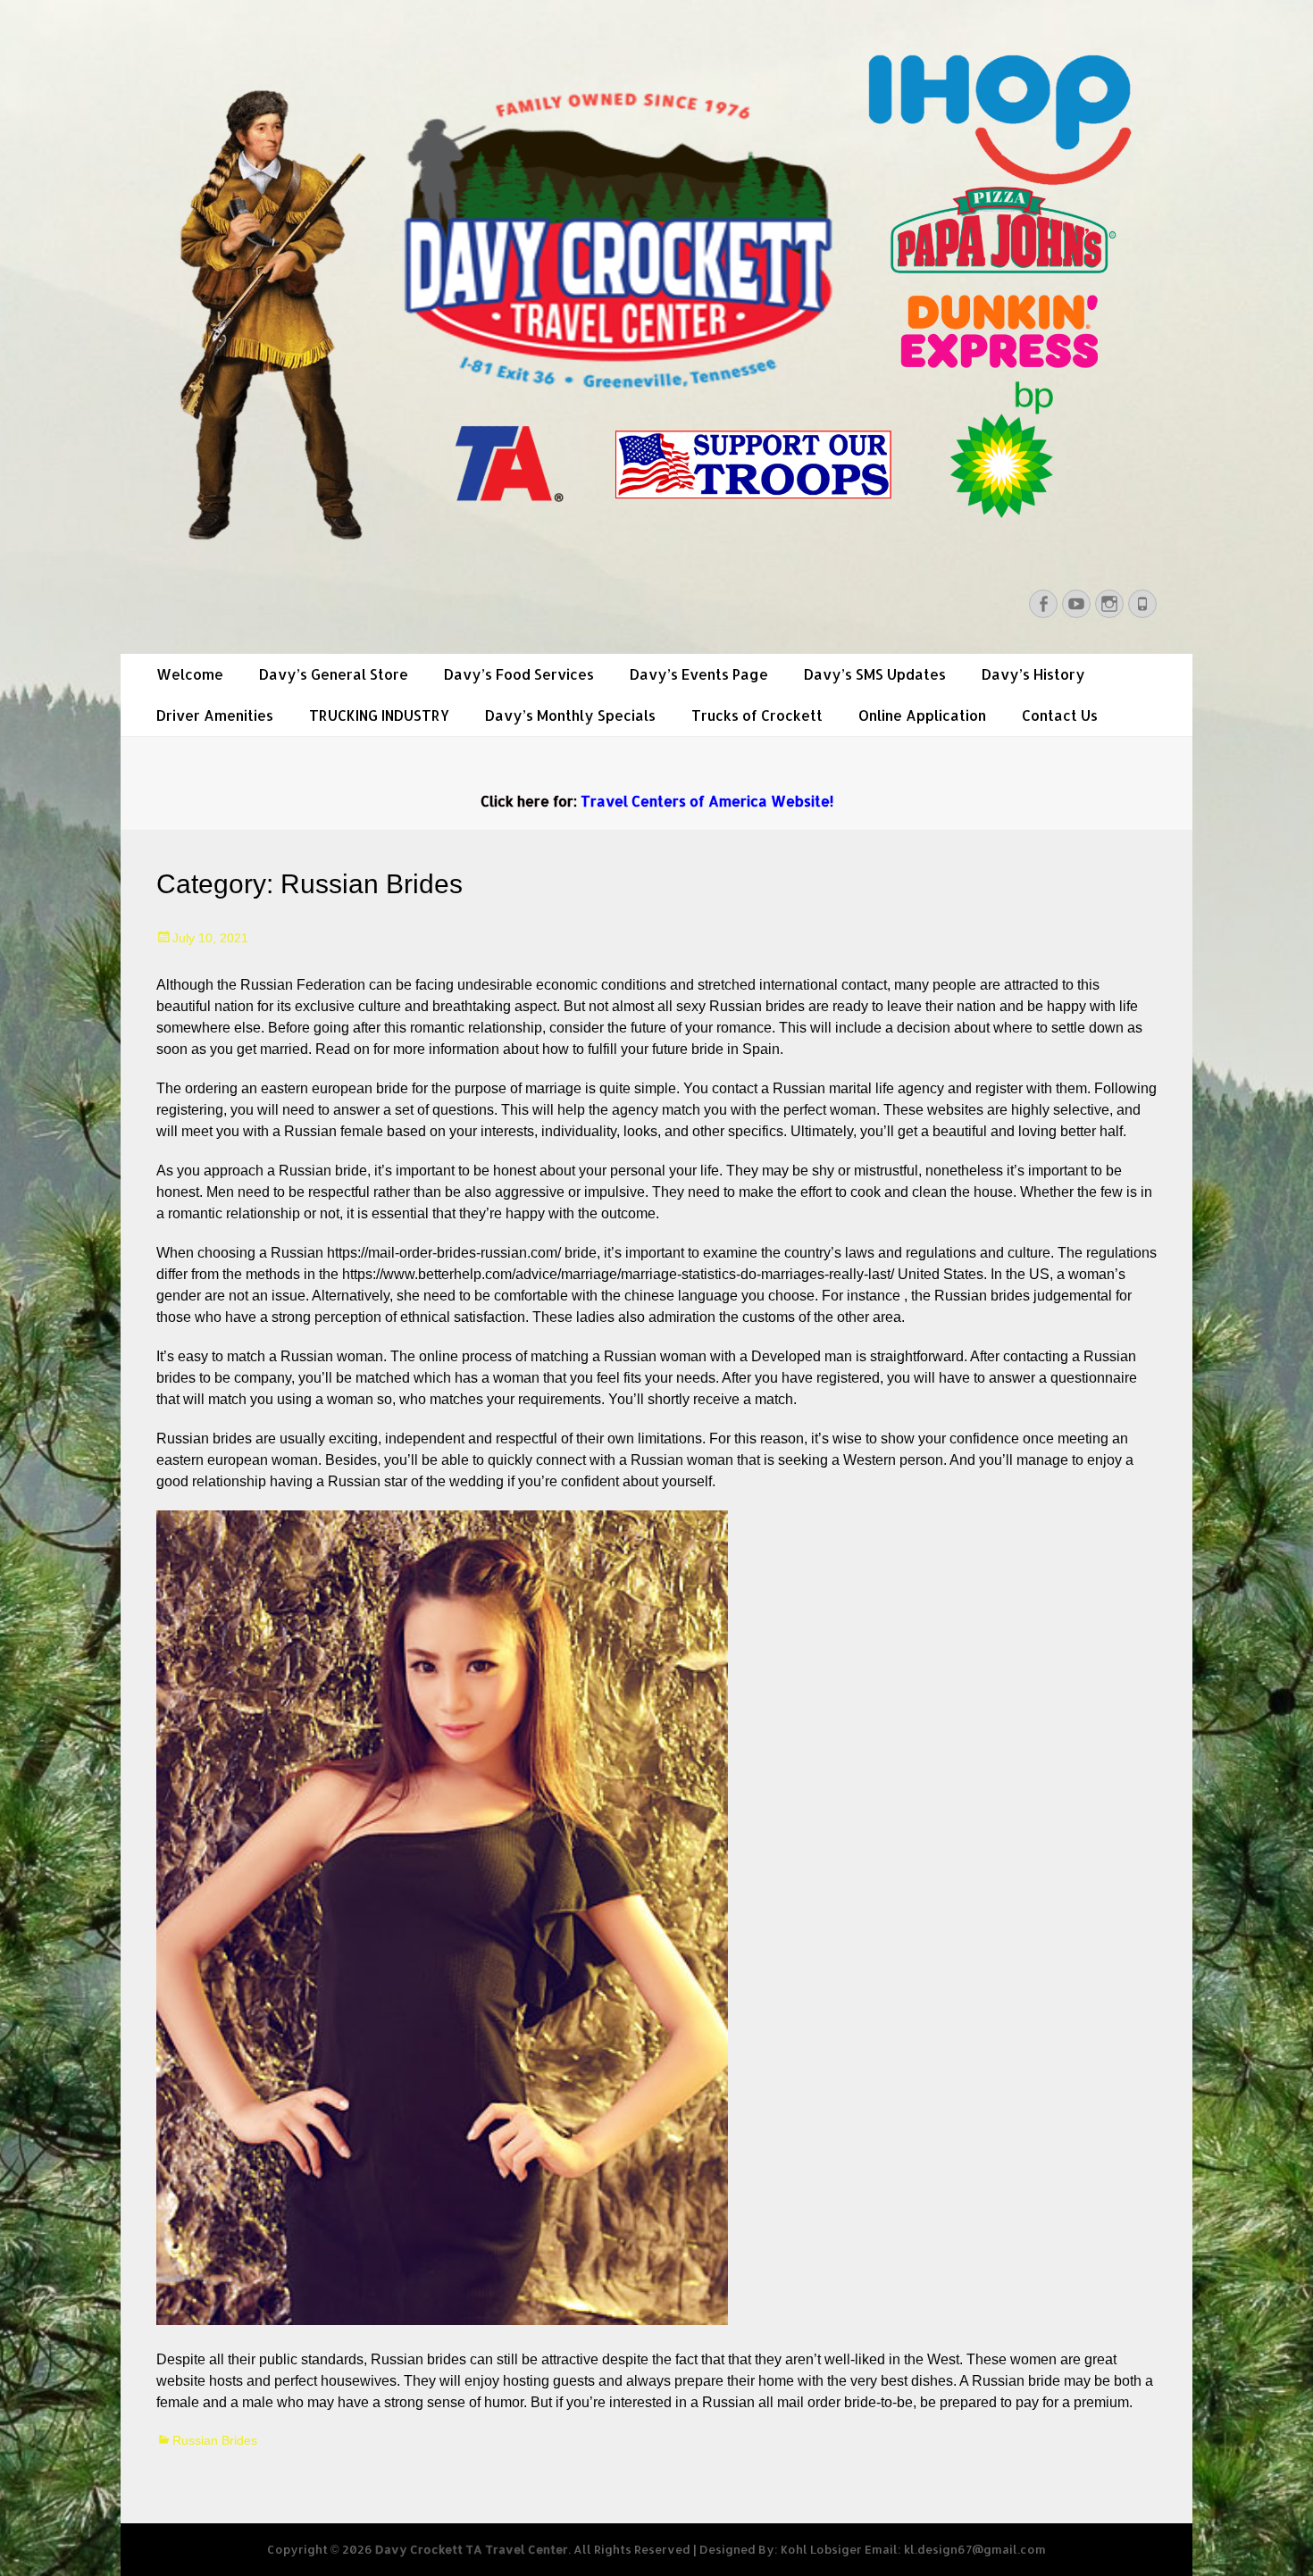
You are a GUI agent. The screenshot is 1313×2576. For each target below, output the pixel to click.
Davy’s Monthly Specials (570, 715)
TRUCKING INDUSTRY (379, 715)
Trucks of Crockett (757, 715)
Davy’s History (1033, 674)
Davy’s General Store (334, 674)
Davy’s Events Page (699, 674)
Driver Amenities (215, 715)
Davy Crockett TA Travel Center (472, 2549)
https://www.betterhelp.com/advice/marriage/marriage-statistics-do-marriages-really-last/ (618, 1274)
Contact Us (1060, 715)
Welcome (190, 674)
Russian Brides (215, 2440)
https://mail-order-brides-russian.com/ (444, 1253)
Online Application (922, 715)
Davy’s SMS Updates (875, 674)
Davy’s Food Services (519, 674)
